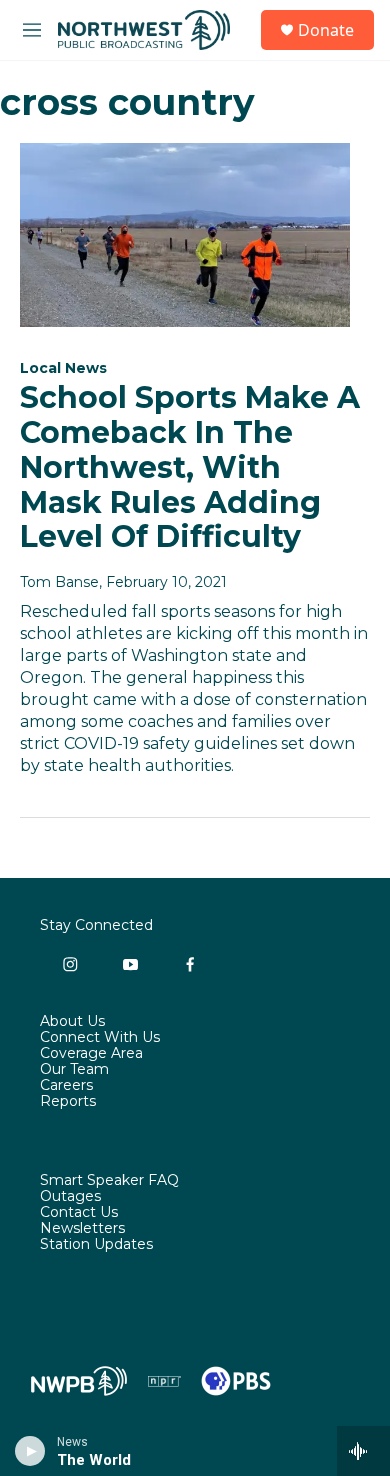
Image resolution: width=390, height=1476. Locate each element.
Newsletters (82, 1229)
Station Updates (96, 1245)
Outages (70, 1197)
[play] (30, 1451)
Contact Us (79, 1213)
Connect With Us (100, 1038)
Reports (68, 1102)
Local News (63, 368)
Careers (66, 1086)
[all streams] (363, 1451)
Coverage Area (91, 1054)
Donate (326, 30)
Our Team (74, 1070)
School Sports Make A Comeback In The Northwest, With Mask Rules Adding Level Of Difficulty (190, 467)
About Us (72, 1022)
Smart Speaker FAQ (109, 1181)
